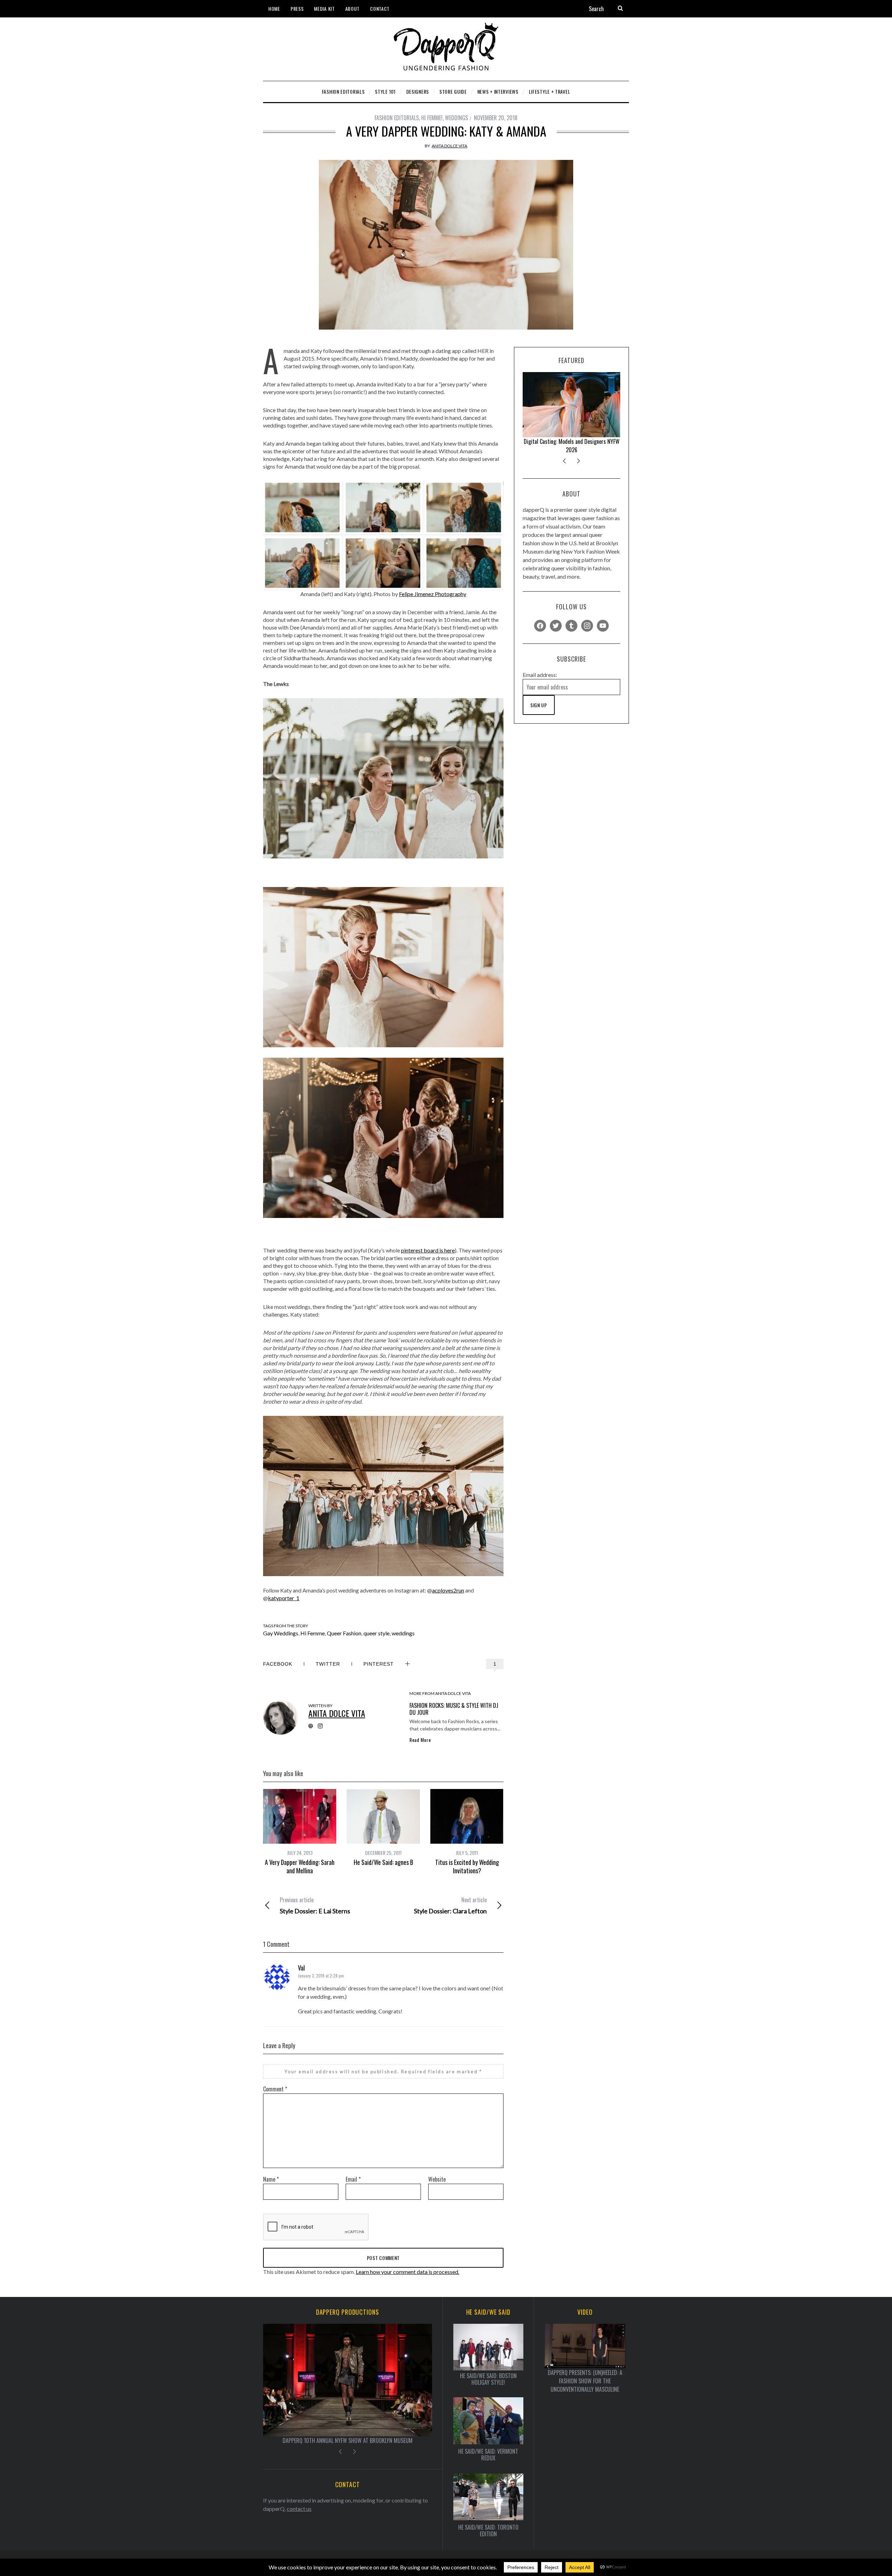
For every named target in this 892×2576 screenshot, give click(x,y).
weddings (403, 1633)
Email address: (540, 675)
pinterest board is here (428, 1250)
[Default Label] (571, 625)
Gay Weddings (281, 1633)
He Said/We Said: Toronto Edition (488, 2531)
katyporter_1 (284, 1598)
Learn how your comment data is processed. (407, 2272)
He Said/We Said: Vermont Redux (488, 2455)
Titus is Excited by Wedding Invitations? (467, 1866)
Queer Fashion (344, 1633)
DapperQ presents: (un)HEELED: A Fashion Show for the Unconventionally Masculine (585, 2381)
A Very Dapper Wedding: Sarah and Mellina (300, 1866)
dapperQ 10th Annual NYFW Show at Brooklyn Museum (571, 446)
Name (271, 2179)
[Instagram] (587, 625)
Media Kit (324, 9)
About (353, 9)
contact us (299, 2509)
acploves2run (448, 1590)
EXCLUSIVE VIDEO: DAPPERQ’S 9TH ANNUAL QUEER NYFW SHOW (348, 2440)
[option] (300, 1832)
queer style (376, 1633)
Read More (420, 1740)
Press (297, 9)
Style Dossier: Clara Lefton (450, 1905)
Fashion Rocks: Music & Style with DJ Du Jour (454, 1709)
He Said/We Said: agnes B (383, 1862)
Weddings (456, 118)
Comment (275, 2089)
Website (437, 2179)
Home (274, 9)
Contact (380, 9)
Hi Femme (313, 1633)
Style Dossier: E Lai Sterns (315, 1905)
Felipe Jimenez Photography (433, 594)
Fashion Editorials (397, 118)
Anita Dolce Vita (449, 146)
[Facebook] (540, 625)
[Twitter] (556, 625)
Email (353, 2179)
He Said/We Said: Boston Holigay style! (488, 2379)
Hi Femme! (432, 118)
